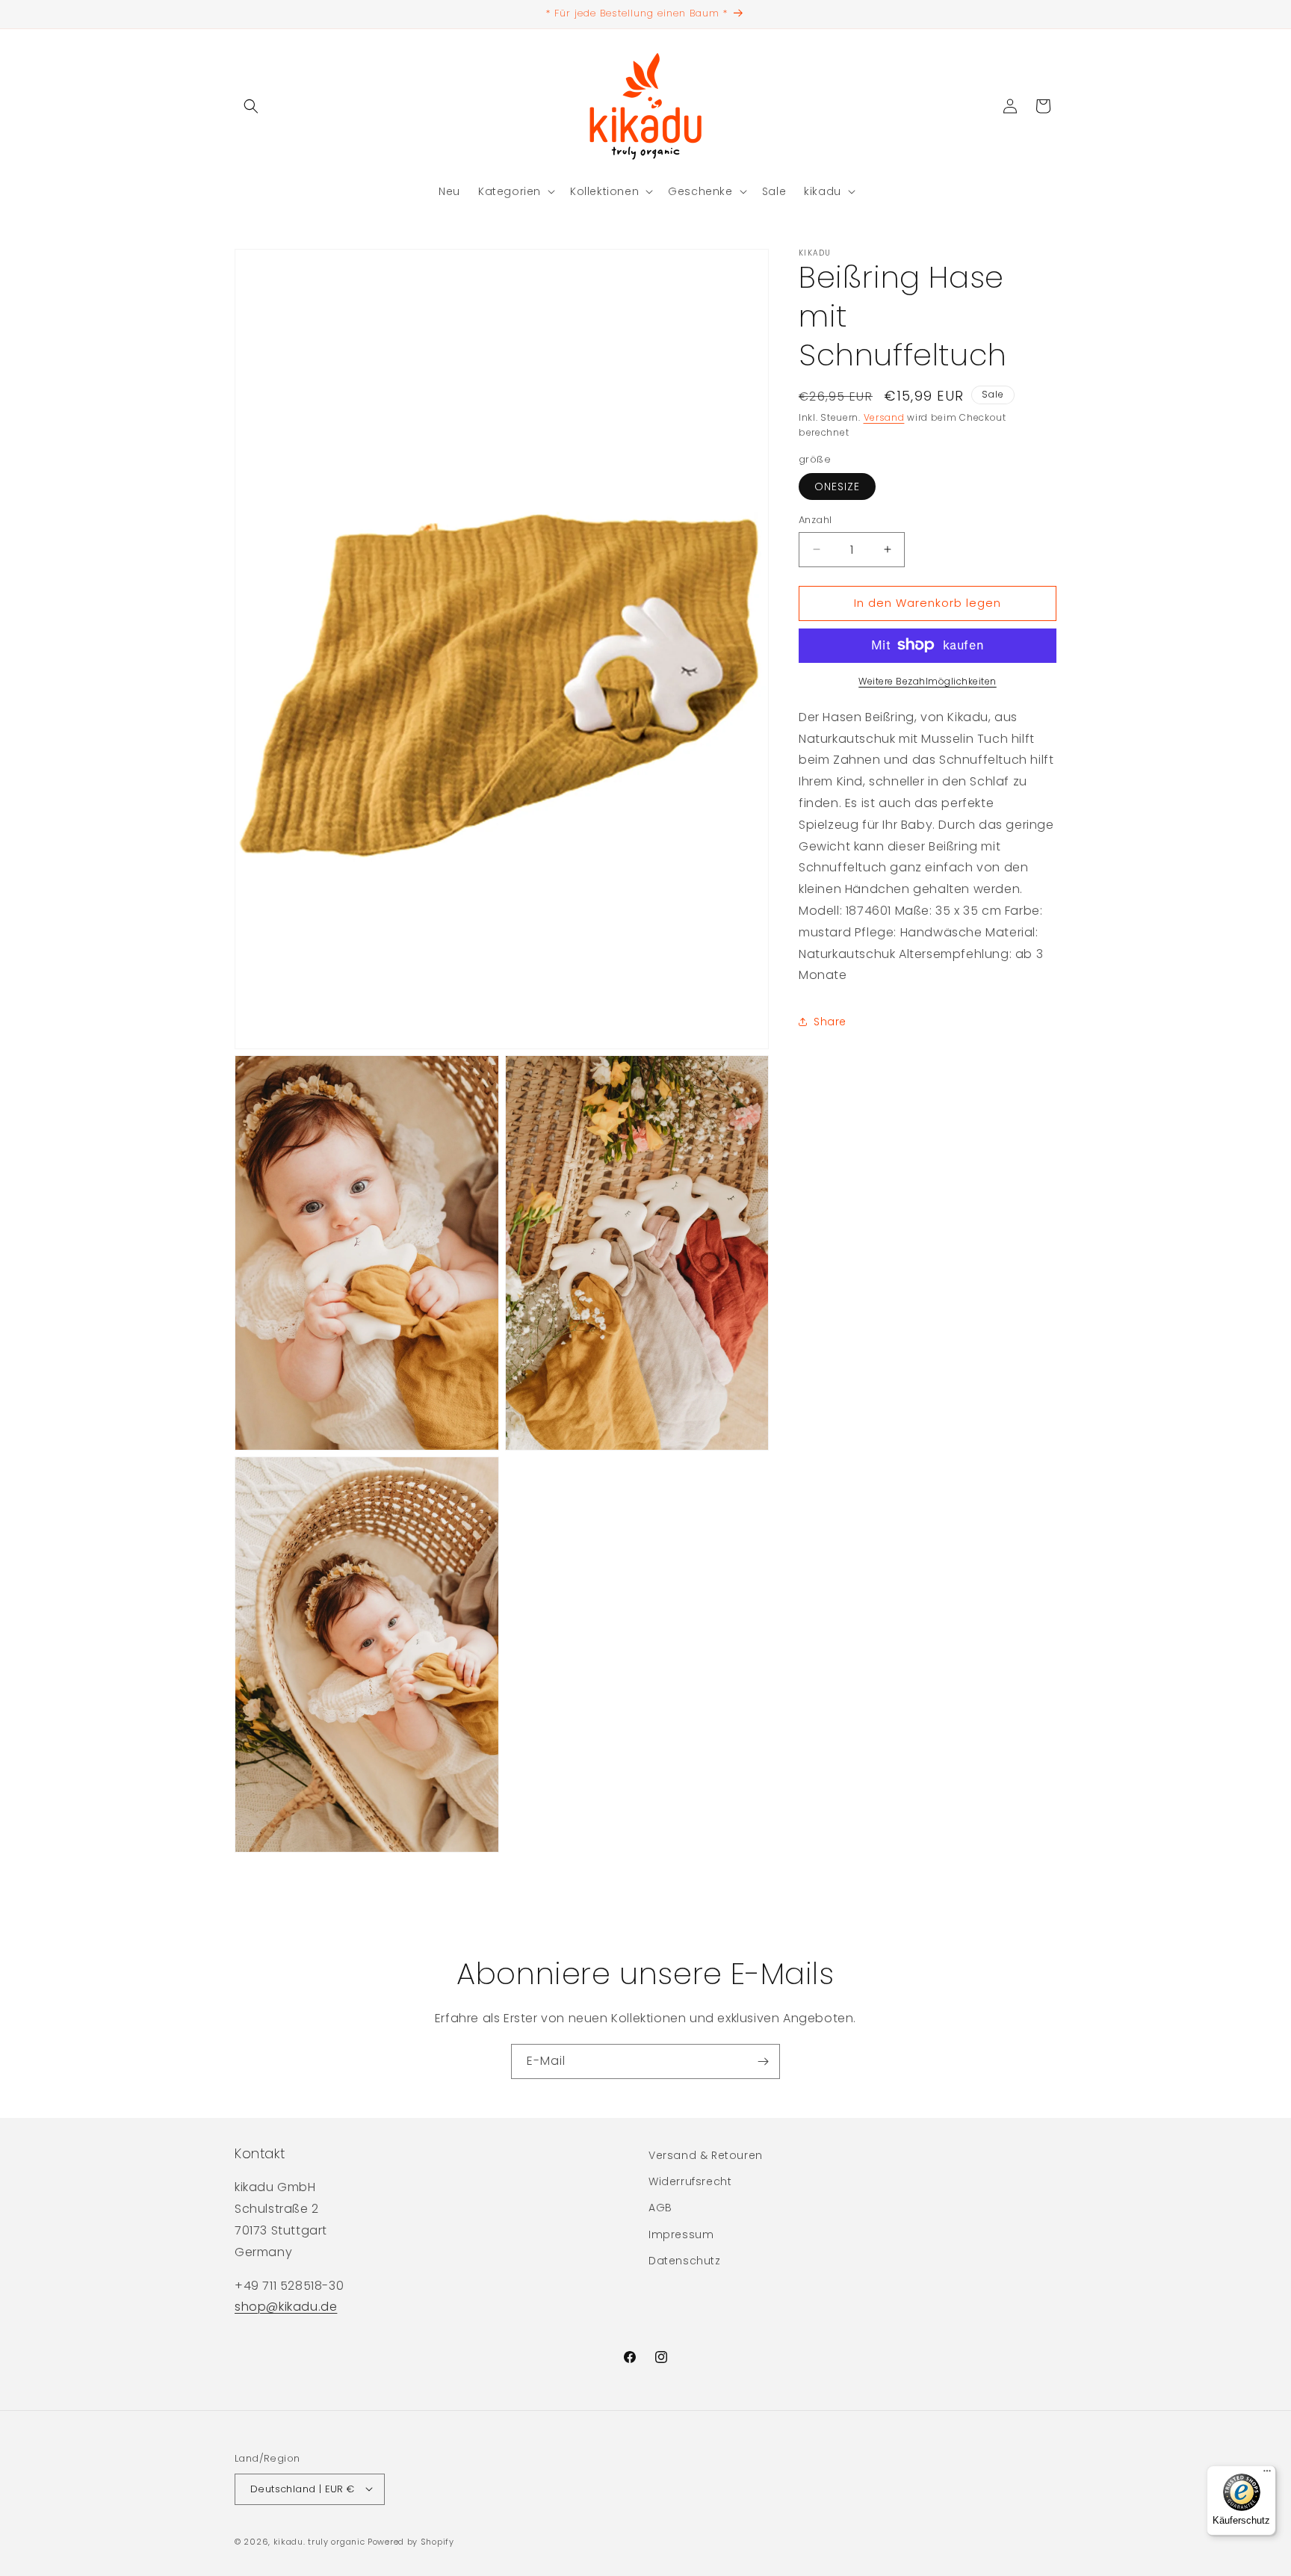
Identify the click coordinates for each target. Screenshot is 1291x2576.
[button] (251, 106)
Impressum (681, 2234)
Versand (884, 417)
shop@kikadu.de (286, 2307)
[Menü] (1267, 2474)
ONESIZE (837, 487)
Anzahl (815, 520)
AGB (660, 2208)
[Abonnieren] (763, 2061)
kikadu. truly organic (319, 2541)
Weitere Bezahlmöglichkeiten (928, 680)
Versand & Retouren (706, 2155)
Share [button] (830, 1021)
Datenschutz (685, 2261)
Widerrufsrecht (690, 2182)
